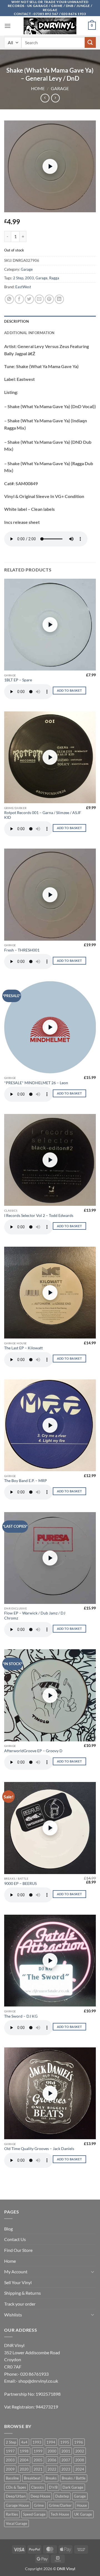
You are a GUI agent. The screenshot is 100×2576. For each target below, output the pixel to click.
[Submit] (90, 42)
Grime (39, 2505)
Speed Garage (34, 2514)
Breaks (51, 2478)
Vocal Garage (17, 2523)
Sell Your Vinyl (18, 2282)
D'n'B (53, 2487)
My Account (16, 2271)
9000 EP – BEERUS (20, 1884)
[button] (7, 26)
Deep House (40, 2496)
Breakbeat (32, 2478)
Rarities (12, 2514)
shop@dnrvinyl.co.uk (38, 2381)
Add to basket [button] (69, 690)
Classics (37, 2487)
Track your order (20, 2304)
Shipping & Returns (22, 2293)
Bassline (12, 2478)
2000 (52, 2451)
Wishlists (13, 2315)
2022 (52, 2469)
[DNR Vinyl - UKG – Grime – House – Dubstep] (50, 26)
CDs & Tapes (16, 2487)
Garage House (17, 2505)
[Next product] (45, 98)
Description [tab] (17, 321)
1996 (79, 2442)
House (82, 2505)
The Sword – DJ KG (21, 2016)
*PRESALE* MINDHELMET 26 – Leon (36, 1083)
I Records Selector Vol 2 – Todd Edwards (39, 1216)
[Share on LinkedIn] (59, 299)
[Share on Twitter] (29, 299)
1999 (38, 2451)
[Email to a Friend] (39, 299)
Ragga (54, 278)
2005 (38, 2460)
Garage (60, 88)
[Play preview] (50, 166)
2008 (80, 2460)
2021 (38, 2469)
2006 (52, 2460)
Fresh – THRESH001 (22, 950)
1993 (37, 2442)
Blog (8, 2229)
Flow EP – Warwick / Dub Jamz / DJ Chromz (35, 1616)
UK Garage (83, 2514)
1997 (10, 2451)
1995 (65, 2442)
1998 (24, 2451)
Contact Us (15, 2239)
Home (38, 88)
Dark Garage (73, 2487)
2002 (80, 2451)
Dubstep (62, 2496)
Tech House (60, 2514)
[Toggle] (92, 2272)
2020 (24, 2469)
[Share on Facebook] (19, 299)
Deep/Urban (16, 2496)
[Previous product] (55, 98)
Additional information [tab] (29, 333)
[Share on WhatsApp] (9, 299)
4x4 (24, 2442)
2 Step (18, 278)
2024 (80, 2469)
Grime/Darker (60, 2505)
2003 (29, 278)
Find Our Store (18, 2250)
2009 (10, 2469)
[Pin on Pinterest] (49, 299)
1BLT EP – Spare (18, 680)
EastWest (23, 287)
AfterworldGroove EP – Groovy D (33, 1751)
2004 (24, 2460)
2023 (66, 2469)
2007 (66, 2460)
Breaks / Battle (74, 2478)
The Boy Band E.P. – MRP (26, 1481)
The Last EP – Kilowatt (23, 1348)
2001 (66, 2451)
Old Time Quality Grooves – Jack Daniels (39, 2149)
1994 (51, 2442)
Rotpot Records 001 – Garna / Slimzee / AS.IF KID (43, 815)
